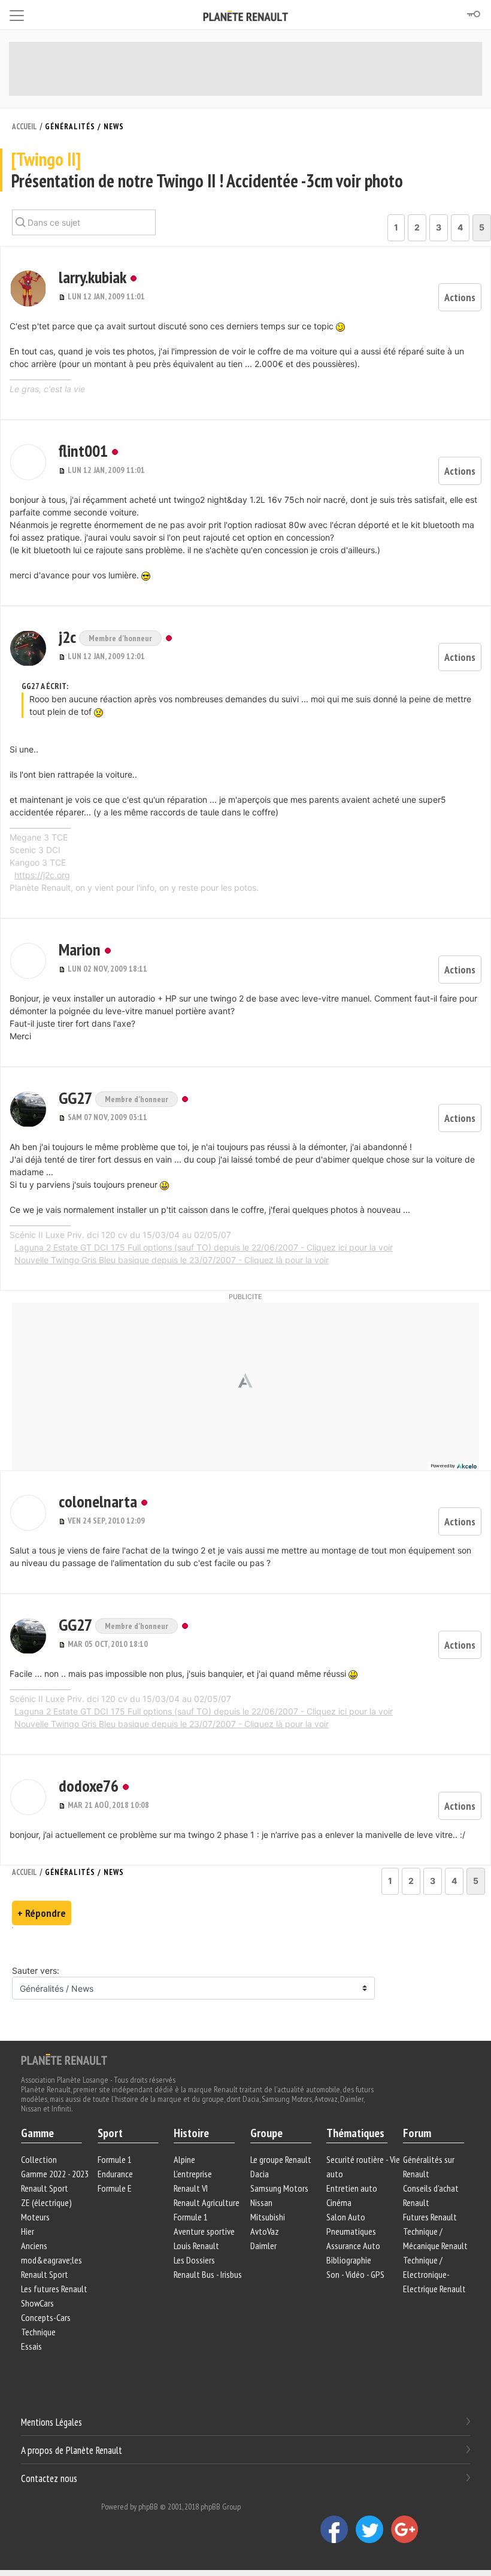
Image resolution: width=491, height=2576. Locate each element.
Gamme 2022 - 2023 (55, 2174)
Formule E (115, 2188)
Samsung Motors (279, 2188)
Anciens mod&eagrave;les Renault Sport (51, 2260)
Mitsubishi (268, 2217)
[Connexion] (473, 14)
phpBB (148, 2507)
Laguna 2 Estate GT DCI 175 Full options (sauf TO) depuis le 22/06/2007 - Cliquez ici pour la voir (204, 1247)
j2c (69, 637)
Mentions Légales (51, 2422)
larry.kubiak (93, 277)
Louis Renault (196, 2246)
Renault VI (191, 2188)
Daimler (263, 2246)
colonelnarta (98, 1501)
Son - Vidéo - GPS (355, 2274)
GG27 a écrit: (45, 686)
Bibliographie (349, 2260)
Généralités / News (84, 127)
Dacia (260, 2174)
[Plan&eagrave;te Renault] (64, 2059)
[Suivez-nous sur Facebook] (338, 2529)
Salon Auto (346, 2217)
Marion (80, 949)
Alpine (184, 2159)
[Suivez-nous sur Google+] (408, 2529)
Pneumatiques (351, 2231)
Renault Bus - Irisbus (208, 2274)
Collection (39, 2159)
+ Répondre (42, 1913)
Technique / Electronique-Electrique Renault (434, 2274)
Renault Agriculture (207, 2202)
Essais (31, 2346)
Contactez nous (49, 2478)
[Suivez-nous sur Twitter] (373, 2529)
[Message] (63, 296)
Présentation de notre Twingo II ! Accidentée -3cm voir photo (207, 170)
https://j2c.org (42, 875)
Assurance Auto (353, 2246)
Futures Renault (430, 2217)
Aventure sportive (204, 2231)
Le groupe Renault (281, 2159)
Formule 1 (115, 2159)
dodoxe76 (89, 1785)
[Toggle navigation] (17, 13)
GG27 (77, 1098)
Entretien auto (352, 2188)
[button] (28, 289)
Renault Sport (45, 2188)
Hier (28, 2231)
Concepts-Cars (46, 2317)
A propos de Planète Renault (72, 2450)
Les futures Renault (54, 2289)
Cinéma (339, 2202)
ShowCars (37, 2303)
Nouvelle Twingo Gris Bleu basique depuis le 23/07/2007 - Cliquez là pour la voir (172, 1260)
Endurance (115, 2174)
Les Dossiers (194, 2260)
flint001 (83, 450)
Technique (38, 2332)
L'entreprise (193, 2174)
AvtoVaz (265, 2231)
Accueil (25, 127)
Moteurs (35, 2217)
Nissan (261, 2202)
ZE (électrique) (46, 2202)
